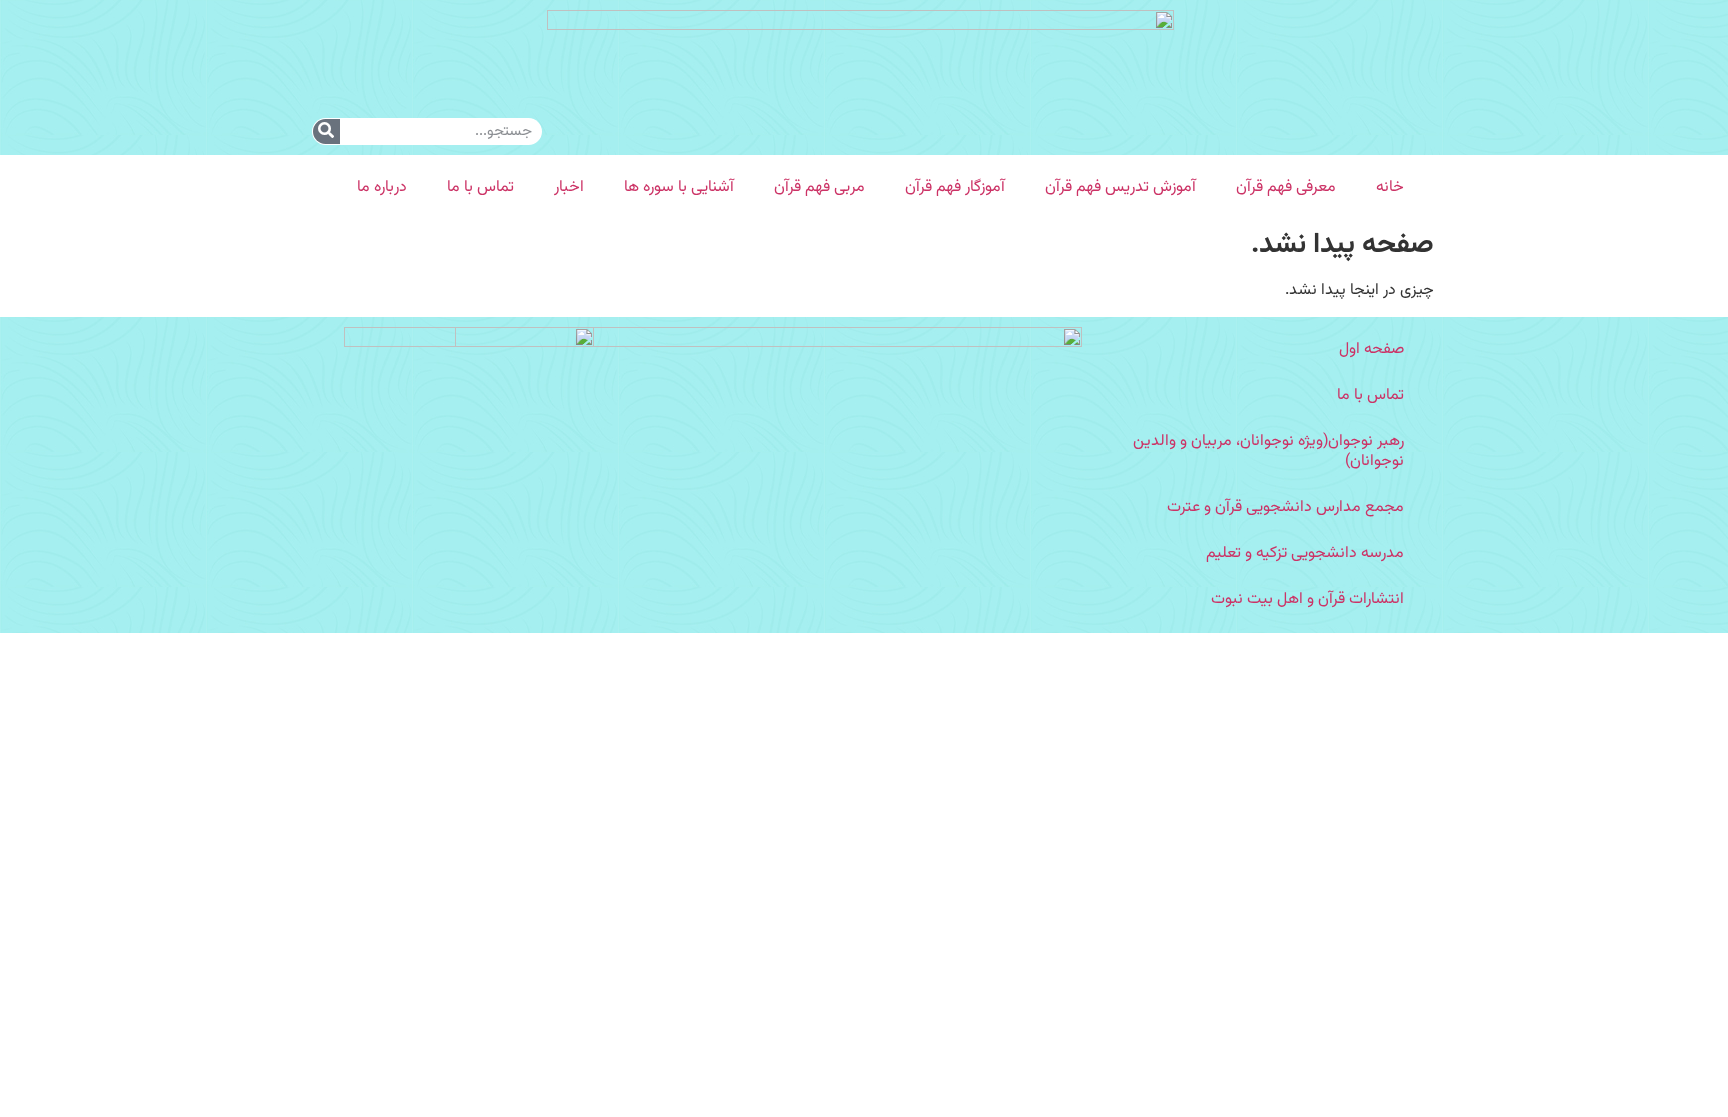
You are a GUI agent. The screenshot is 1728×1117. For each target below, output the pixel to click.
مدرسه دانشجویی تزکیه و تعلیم (1305, 553)
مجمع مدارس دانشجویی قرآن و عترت (1285, 507)
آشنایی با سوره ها (679, 187)
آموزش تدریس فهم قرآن (1120, 187)
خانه (1390, 187)
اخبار (569, 187)
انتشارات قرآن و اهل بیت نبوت (1307, 599)
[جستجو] (326, 131)
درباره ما (382, 187)
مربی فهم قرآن (819, 187)
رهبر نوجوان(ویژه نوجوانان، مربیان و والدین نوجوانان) (1268, 451)
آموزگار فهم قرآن (955, 187)
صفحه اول (1371, 349)
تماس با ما (480, 187)
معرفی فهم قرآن (1286, 187)
